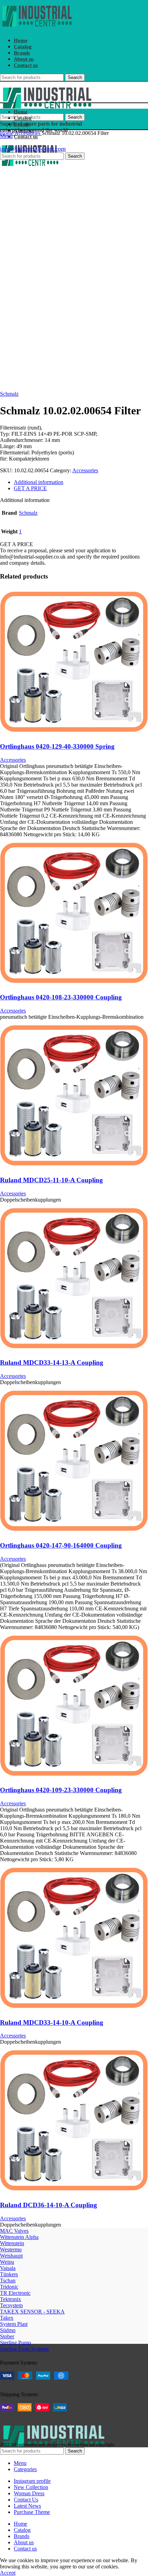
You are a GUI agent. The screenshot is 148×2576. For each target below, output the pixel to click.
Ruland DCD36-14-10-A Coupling (49, 2205)
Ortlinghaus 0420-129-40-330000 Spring (57, 746)
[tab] (81, 482)
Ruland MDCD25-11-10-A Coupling (51, 1180)
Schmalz (9, 394)
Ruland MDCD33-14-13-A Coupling (52, 1363)
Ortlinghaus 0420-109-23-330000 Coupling (61, 1790)
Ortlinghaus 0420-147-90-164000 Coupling (61, 1545)
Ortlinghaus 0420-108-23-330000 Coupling (61, 997)
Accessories (28, 133)
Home (7, 133)
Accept (8, 2573)
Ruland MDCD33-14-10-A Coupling (52, 2022)
